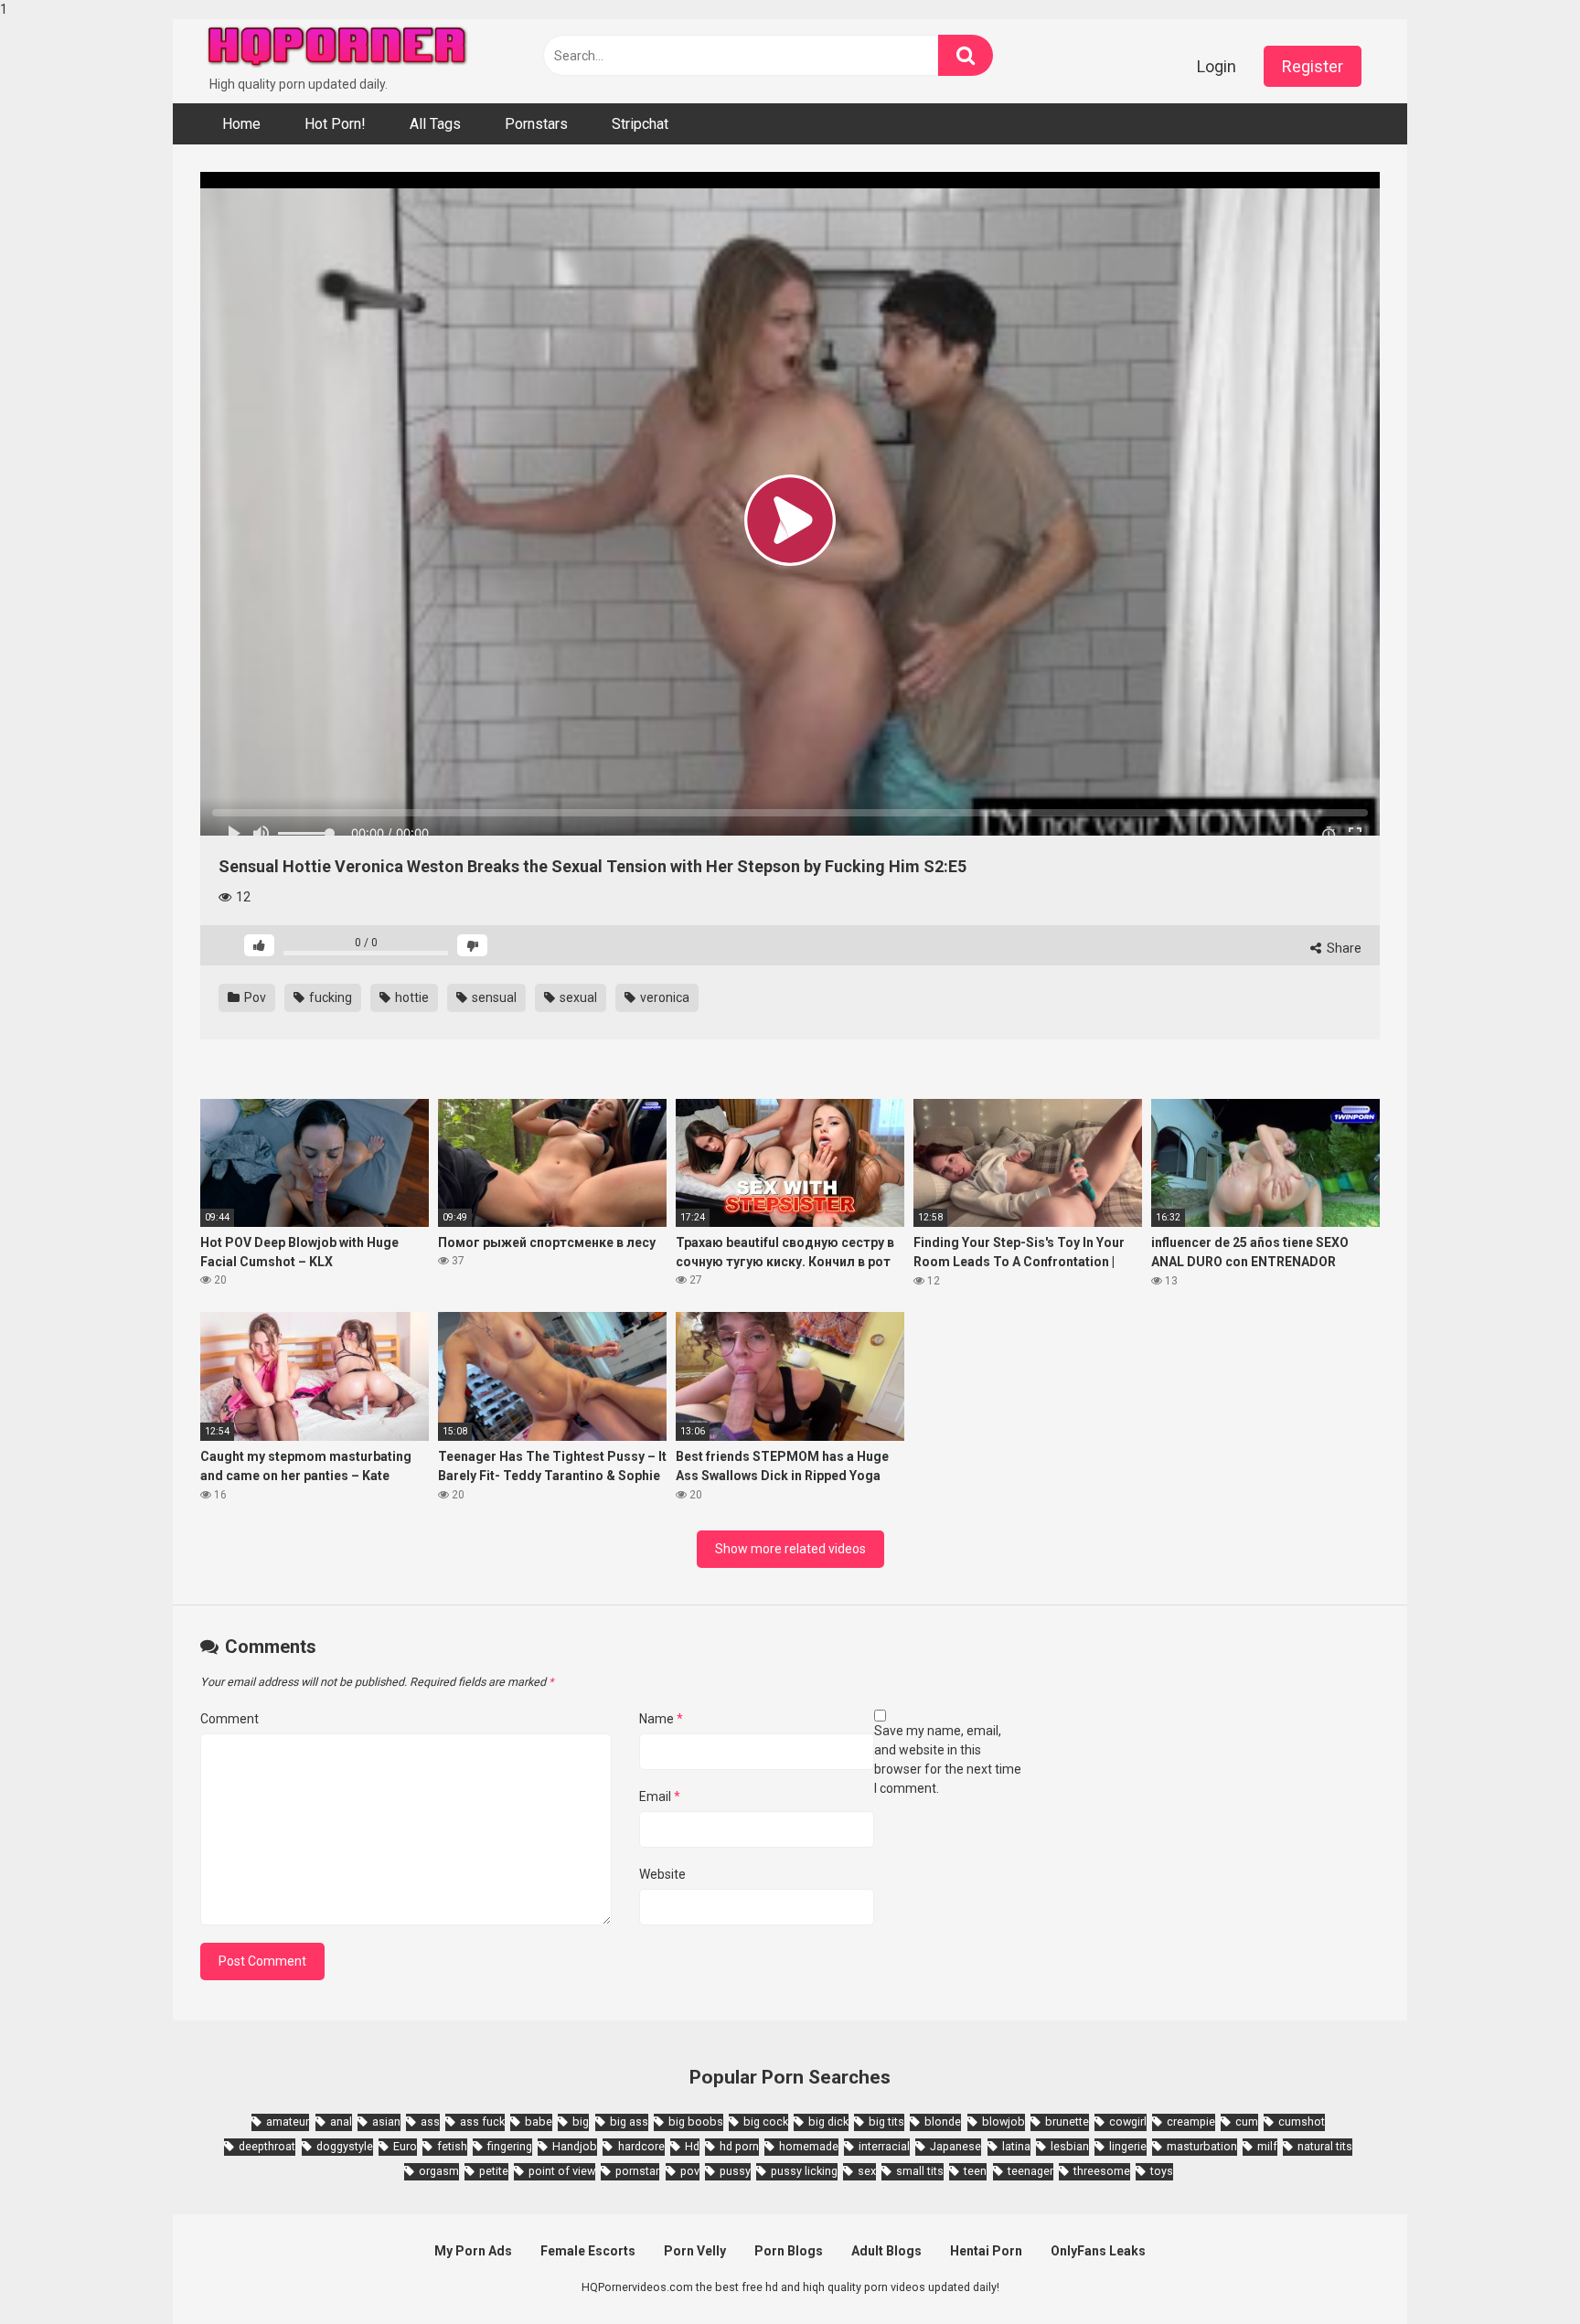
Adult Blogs (886, 2251)
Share (1343, 948)
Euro (405, 2146)
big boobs (696, 2121)
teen (975, 2171)
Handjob (575, 2146)
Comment (230, 1719)
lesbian (1070, 2146)
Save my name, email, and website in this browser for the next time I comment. (948, 1759)
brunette (1067, 2121)
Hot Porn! (335, 124)
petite (494, 2171)
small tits (920, 2171)
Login (1217, 66)
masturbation (1202, 2146)
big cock (766, 2121)
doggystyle (345, 2146)
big (581, 2121)
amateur (288, 2121)
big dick (828, 2121)
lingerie (1128, 2146)
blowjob (1004, 2121)
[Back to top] (1519, 2272)
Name (661, 1719)
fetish (452, 2146)
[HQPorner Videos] (337, 47)
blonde (943, 2121)
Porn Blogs (789, 2251)
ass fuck (482, 2121)
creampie (1191, 2121)
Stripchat (640, 124)
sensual (493, 997)
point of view (562, 2171)
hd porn (739, 2146)
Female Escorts (588, 2251)
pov (690, 2171)
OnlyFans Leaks (1098, 2251)
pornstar (637, 2171)
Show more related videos (790, 1549)
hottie (411, 997)
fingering (510, 2146)
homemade (809, 2146)
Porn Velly (695, 2251)
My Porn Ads (473, 2251)
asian (386, 2121)
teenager (1030, 2171)
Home (241, 124)
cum (1247, 2121)
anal (341, 2121)
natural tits (1325, 2146)
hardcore (641, 2146)
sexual (577, 997)
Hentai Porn (986, 2251)
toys (1162, 2171)
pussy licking (804, 2171)
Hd (692, 2146)
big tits (886, 2121)
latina (1016, 2146)
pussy (735, 2171)
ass (430, 2121)
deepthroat (267, 2146)
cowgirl (1128, 2121)
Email (660, 1796)
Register (1313, 66)
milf (1267, 2146)
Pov (254, 997)
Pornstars (536, 124)
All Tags (435, 124)
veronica (663, 997)
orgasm (439, 2171)
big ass (629, 2121)
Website (662, 1874)
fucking (329, 997)
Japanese (955, 2146)
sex (867, 2171)
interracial (884, 2146)
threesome (1102, 2171)
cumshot (1302, 2121)
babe (539, 2121)
